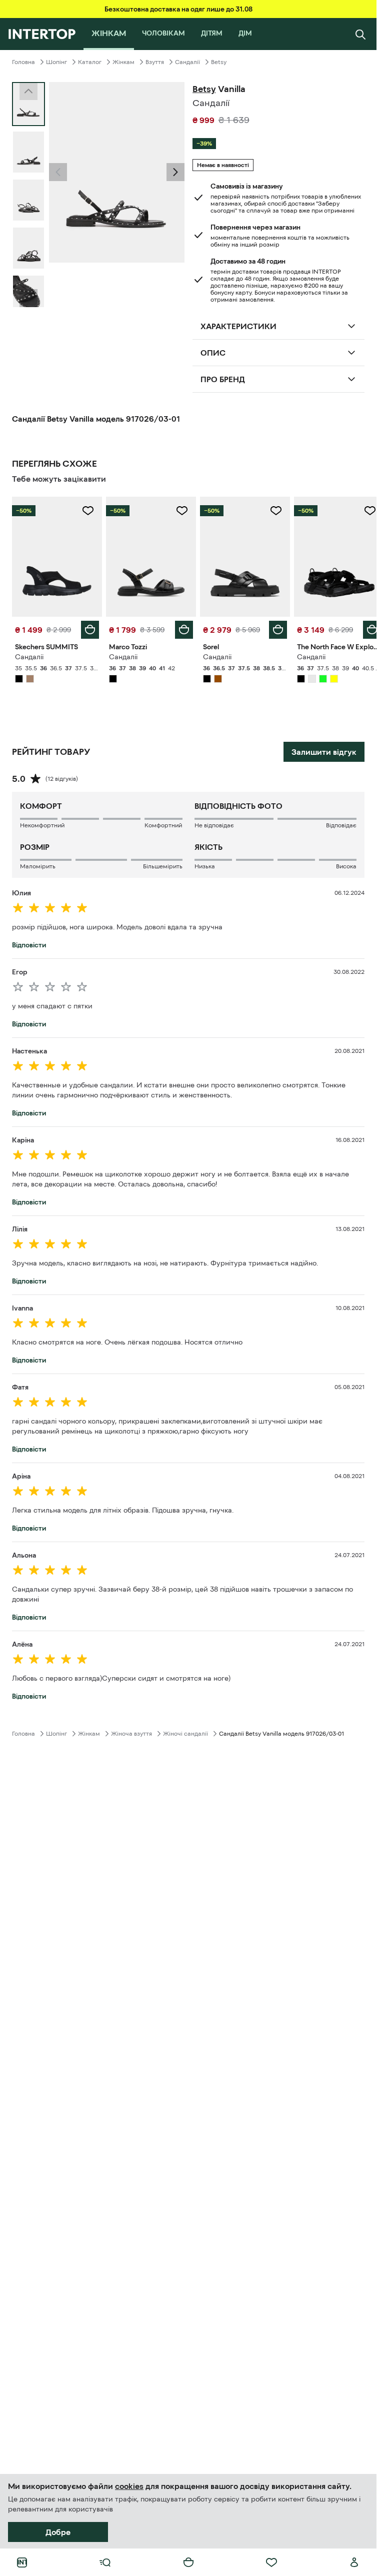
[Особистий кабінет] (354, 2562)
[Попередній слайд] (58, 172)
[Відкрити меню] (105, 2562)
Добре (58, 2532)
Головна (23, 62)
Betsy (219, 62)
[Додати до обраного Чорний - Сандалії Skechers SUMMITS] (86, 511)
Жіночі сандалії (185, 1731)
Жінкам (123, 62)
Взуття (155, 62)
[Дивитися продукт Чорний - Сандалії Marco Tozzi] (148, 555)
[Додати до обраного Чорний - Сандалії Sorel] (270, 511)
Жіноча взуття (131, 1731)
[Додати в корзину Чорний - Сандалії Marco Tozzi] (180, 627)
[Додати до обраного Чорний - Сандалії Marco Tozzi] (178, 511)
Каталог (90, 62)
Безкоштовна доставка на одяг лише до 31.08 (178, 9)
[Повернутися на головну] (42, 34)
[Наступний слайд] (28, 298)
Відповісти (29, 942)
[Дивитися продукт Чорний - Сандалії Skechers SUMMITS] (56, 555)
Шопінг (56, 62)
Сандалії (187, 62)
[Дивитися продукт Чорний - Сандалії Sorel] (240, 555)
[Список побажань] (271, 2562)
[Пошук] (360, 34)
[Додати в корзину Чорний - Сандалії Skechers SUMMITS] (88, 627)
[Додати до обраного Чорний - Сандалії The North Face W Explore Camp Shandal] (362, 511)
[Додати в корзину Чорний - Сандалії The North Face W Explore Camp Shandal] (364, 627)
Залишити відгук (324, 749)
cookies (129, 2486)
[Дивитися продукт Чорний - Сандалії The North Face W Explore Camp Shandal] (332, 555)
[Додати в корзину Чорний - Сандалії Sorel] (272, 627)
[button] (58, 172)
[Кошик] (188, 2562)
